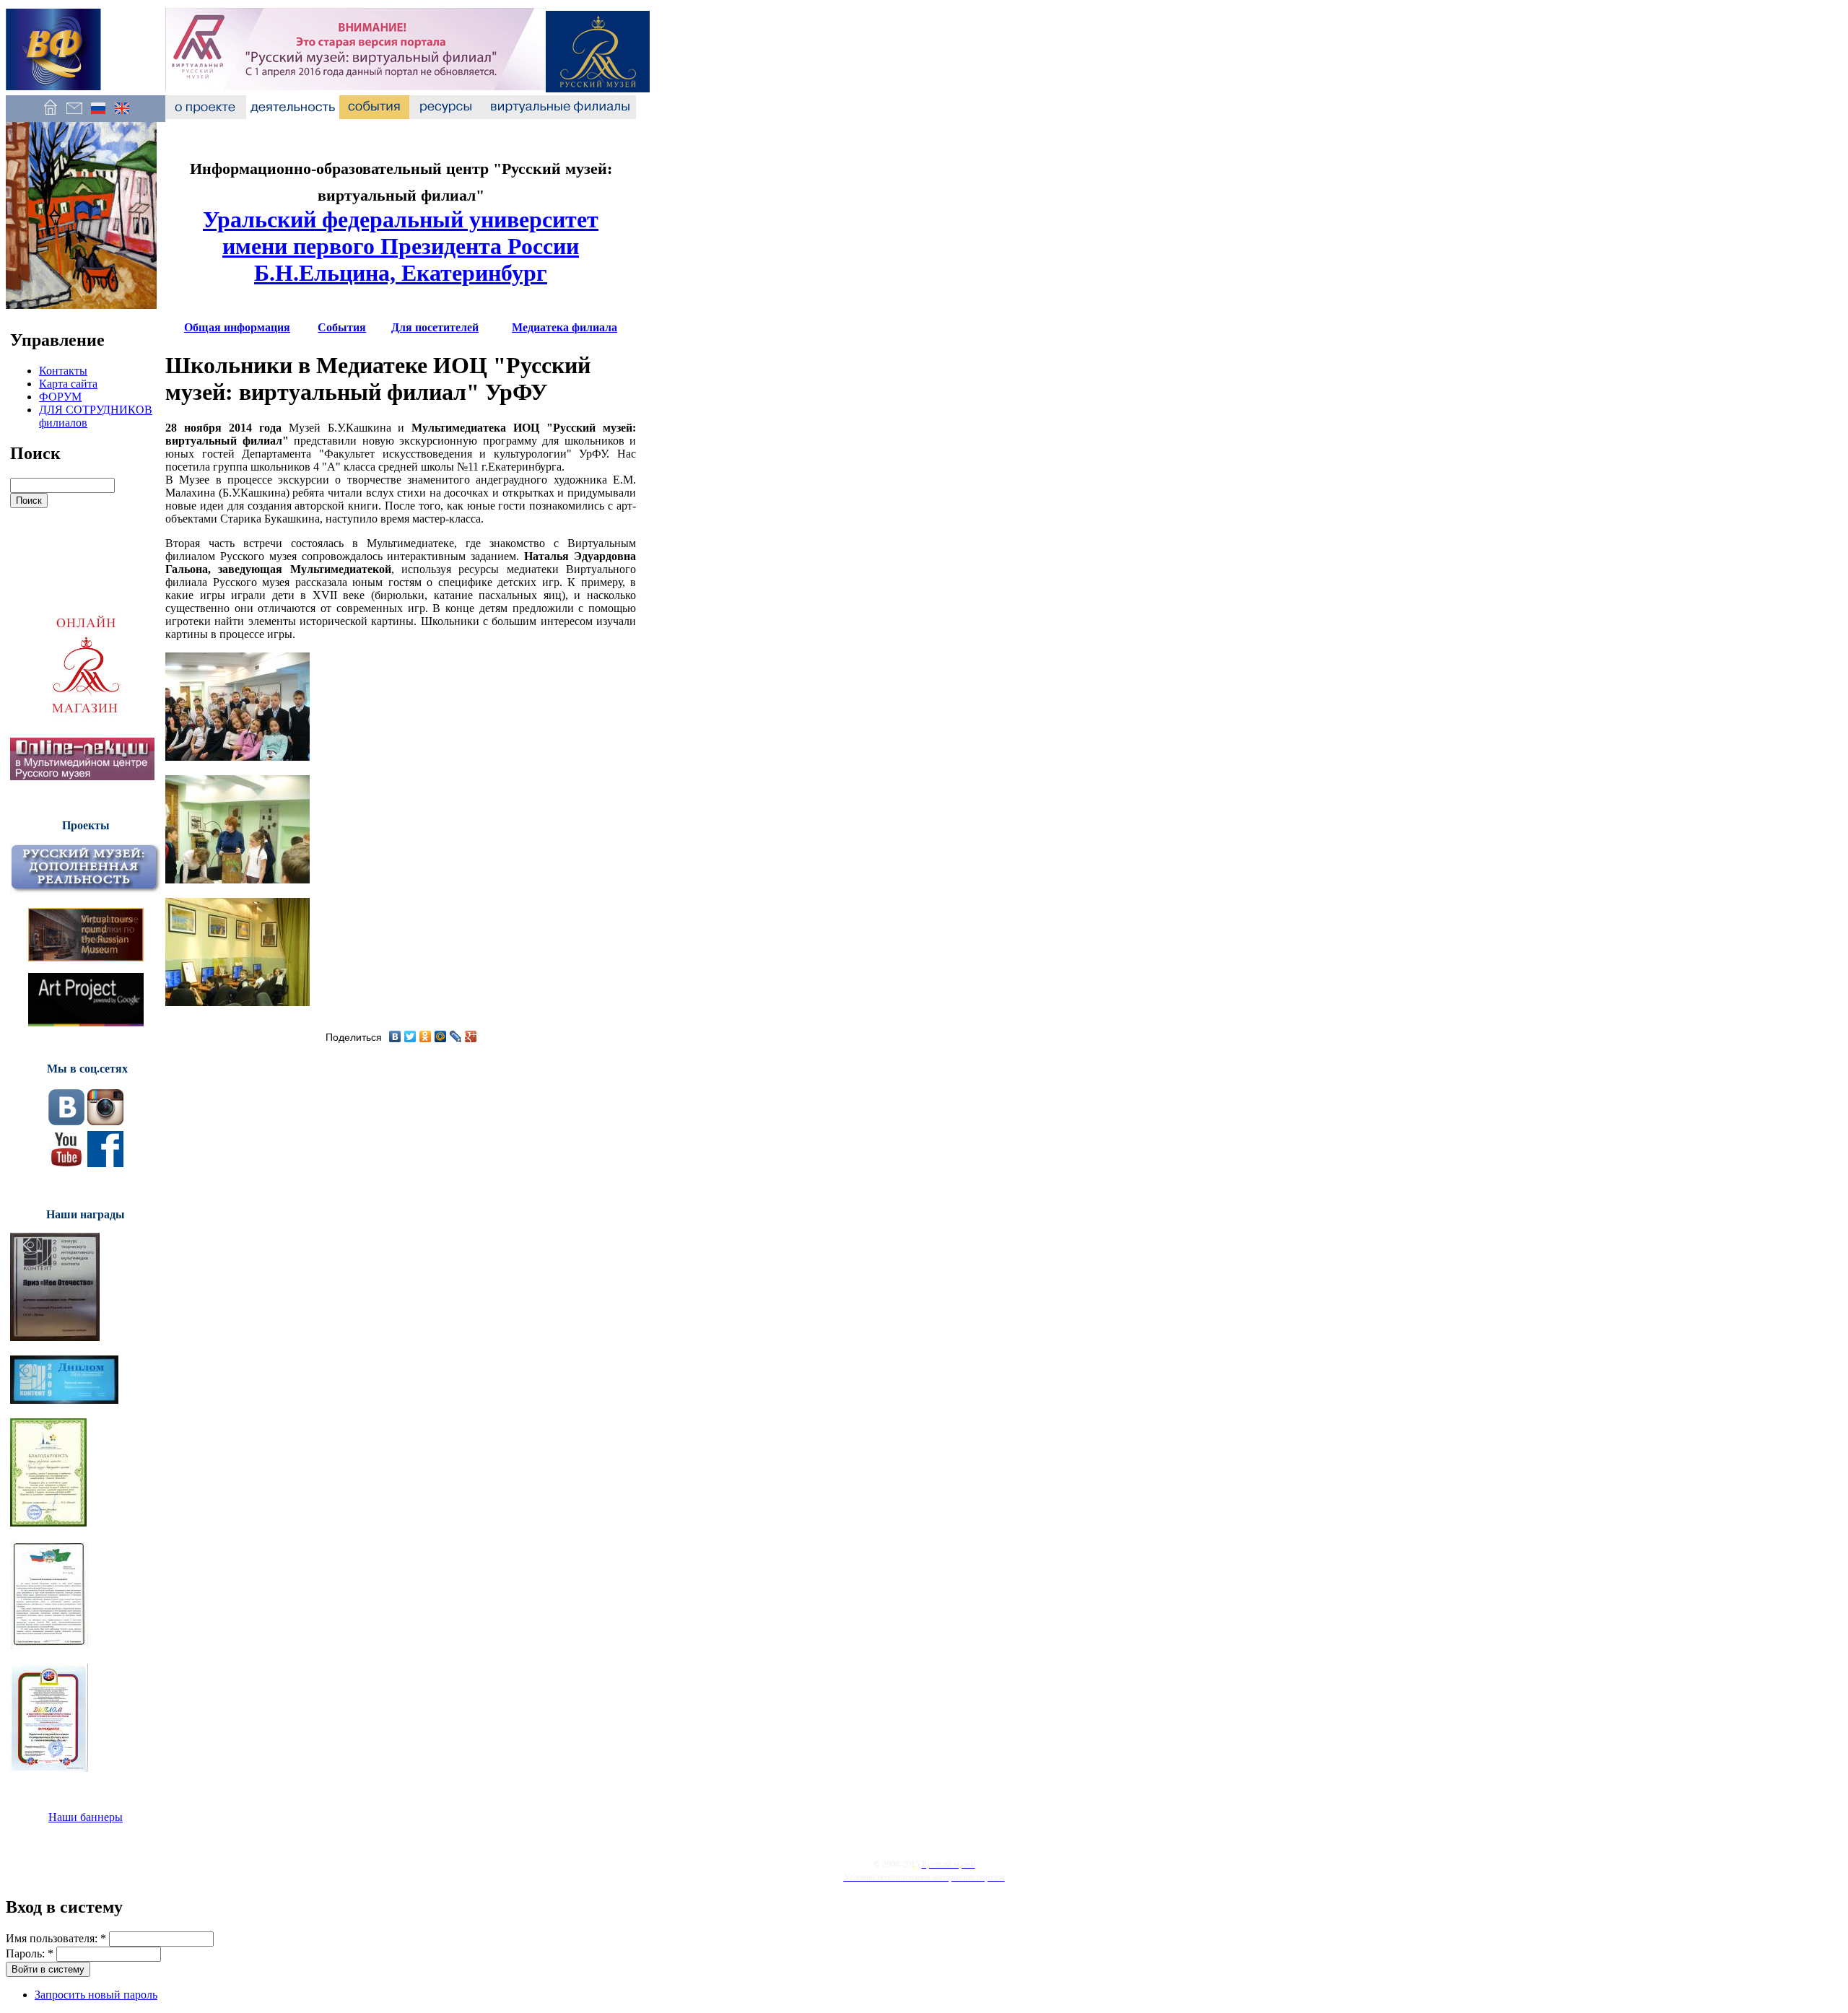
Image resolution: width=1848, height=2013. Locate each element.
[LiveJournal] (456, 1036)
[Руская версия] (98, 115)
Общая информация (237, 327)
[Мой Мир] (441, 1036)
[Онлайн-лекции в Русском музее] (82, 776)
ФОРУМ (60, 397)
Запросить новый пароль (96, 1995)
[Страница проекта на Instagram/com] (105, 1121)
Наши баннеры (86, 1817)
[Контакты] (74, 115)
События (342, 327)
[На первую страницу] (50, 115)
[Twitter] (410, 1036)
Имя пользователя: (56, 1938)
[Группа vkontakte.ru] (66, 1121)
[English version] (122, 115)
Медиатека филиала (565, 327)
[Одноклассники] (426, 1036)
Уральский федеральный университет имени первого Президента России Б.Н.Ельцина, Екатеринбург (401, 246)
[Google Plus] (471, 1036)
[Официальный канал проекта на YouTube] (66, 1163)
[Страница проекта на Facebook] (105, 1163)
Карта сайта (68, 384)
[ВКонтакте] (395, 1036)
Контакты (63, 371)
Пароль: (30, 1953)
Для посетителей (435, 327)
